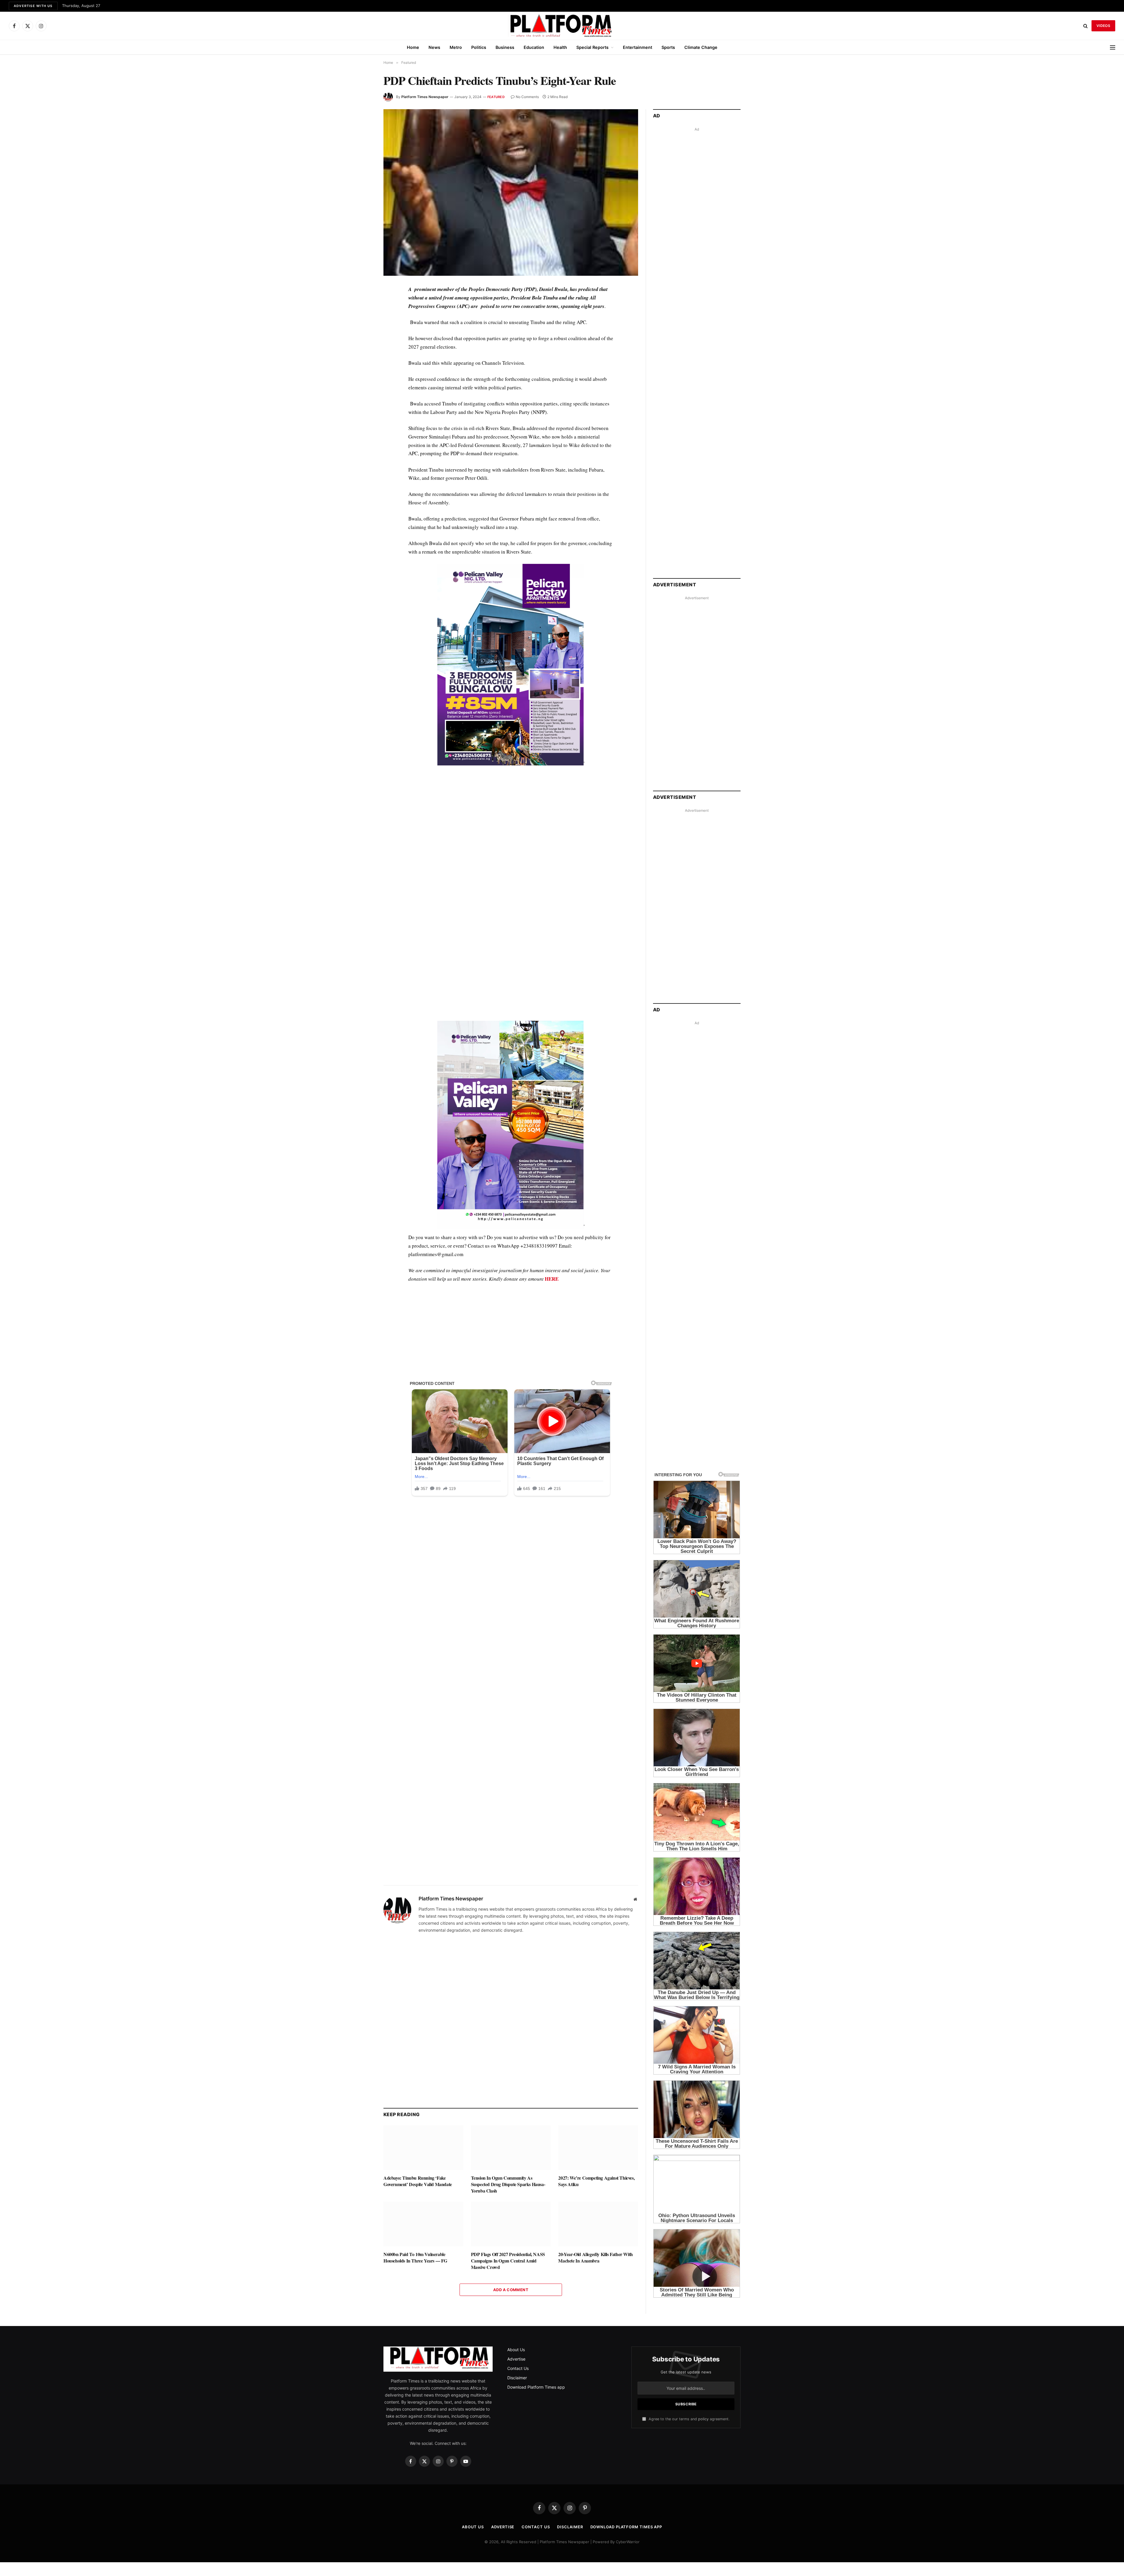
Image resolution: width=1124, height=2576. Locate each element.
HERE (552, 1279)
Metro (456, 47)
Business (505, 47)
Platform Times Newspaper (425, 97)
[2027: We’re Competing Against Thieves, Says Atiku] (598, 2148)
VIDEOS (1103, 26)
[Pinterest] (363, 344)
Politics (479, 47)
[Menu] (1113, 47)
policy (703, 2419)
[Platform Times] (562, 26)
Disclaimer (517, 2378)
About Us (516, 2350)
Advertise (516, 2359)
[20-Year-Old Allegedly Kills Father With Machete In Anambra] (598, 2224)
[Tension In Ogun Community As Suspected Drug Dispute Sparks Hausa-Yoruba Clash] (511, 2148)
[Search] (1086, 26)
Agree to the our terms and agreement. (688, 2419)
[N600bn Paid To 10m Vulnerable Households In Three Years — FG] (423, 2224)
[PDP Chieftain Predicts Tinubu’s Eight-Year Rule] (511, 192)
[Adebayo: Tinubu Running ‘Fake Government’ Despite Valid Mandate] (423, 2148)
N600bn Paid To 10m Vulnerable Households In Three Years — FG (415, 2258)
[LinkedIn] (363, 331)
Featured (496, 97)
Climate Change (701, 47)
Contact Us (518, 2369)
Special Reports (592, 47)
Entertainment (638, 47)
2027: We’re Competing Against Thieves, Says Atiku (596, 2181)
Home (413, 47)
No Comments (527, 97)
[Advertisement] (511, 832)
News (434, 47)
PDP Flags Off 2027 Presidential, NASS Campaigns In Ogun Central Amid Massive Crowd (508, 2261)
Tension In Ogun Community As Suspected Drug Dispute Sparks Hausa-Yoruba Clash (508, 2184)
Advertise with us (33, 6)
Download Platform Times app (536, 2387)
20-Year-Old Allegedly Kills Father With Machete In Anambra (595, 2258)
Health (560, 47)
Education (534, 47)
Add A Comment (511, 2290)
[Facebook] (363, 304)
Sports (668, 47)
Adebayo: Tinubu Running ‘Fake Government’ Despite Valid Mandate (418, 2181)
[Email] (363, 358)
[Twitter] (363, 317)
